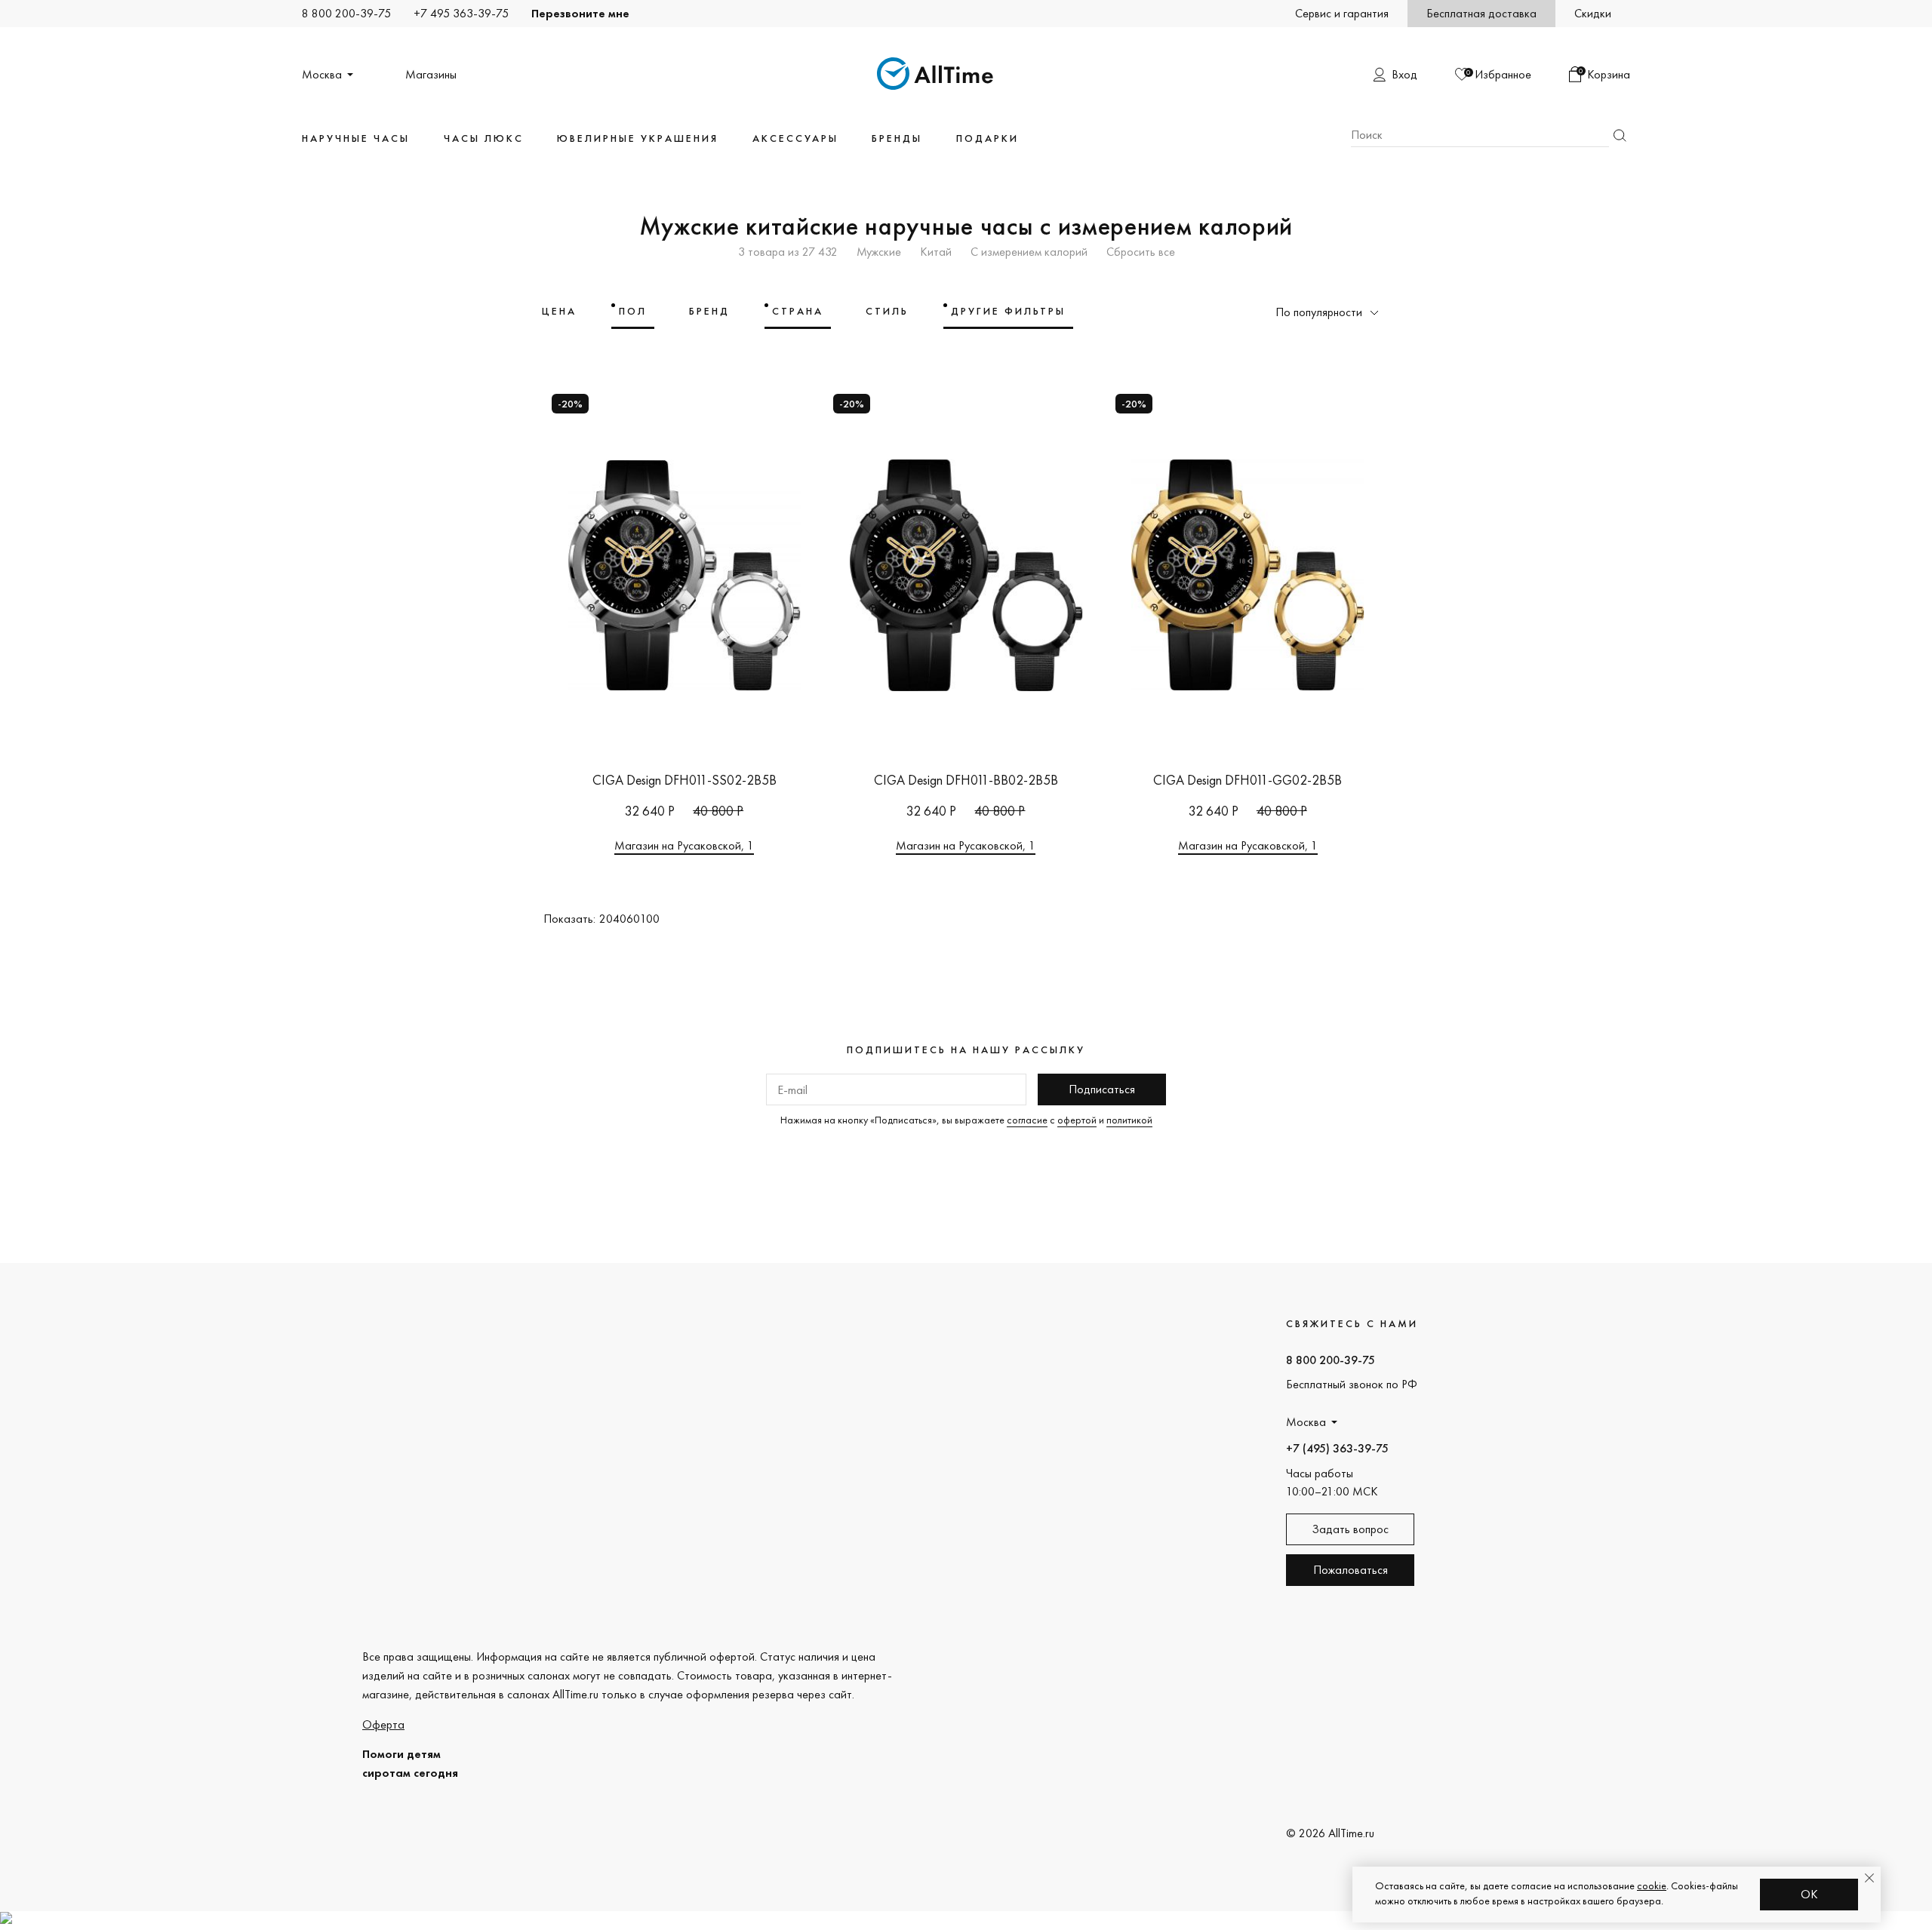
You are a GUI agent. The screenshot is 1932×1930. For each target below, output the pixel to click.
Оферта (383, 1724)
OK (1809, 1894)
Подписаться (1102, 1089)
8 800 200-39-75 (346, 13)
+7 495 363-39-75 (461, 13)
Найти (1620, 135)
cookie (1652, 1885)
